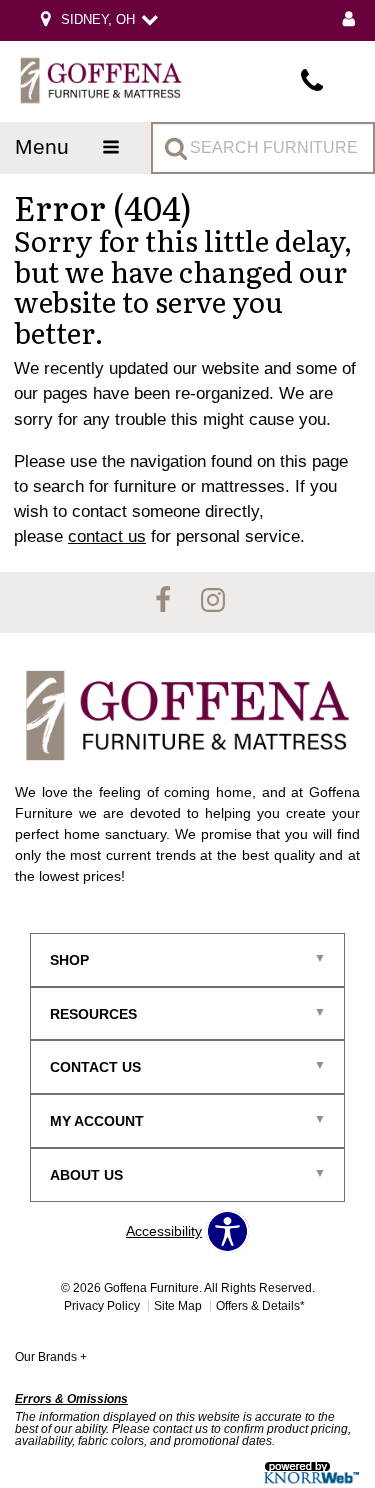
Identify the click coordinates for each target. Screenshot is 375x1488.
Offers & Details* (260, 1306)
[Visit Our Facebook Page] (165, 601)
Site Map (178, 1306)
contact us (107, 536)
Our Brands (51, 1357)
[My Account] (349, 20)
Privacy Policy (102, 1306)
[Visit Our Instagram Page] (213, 601)
